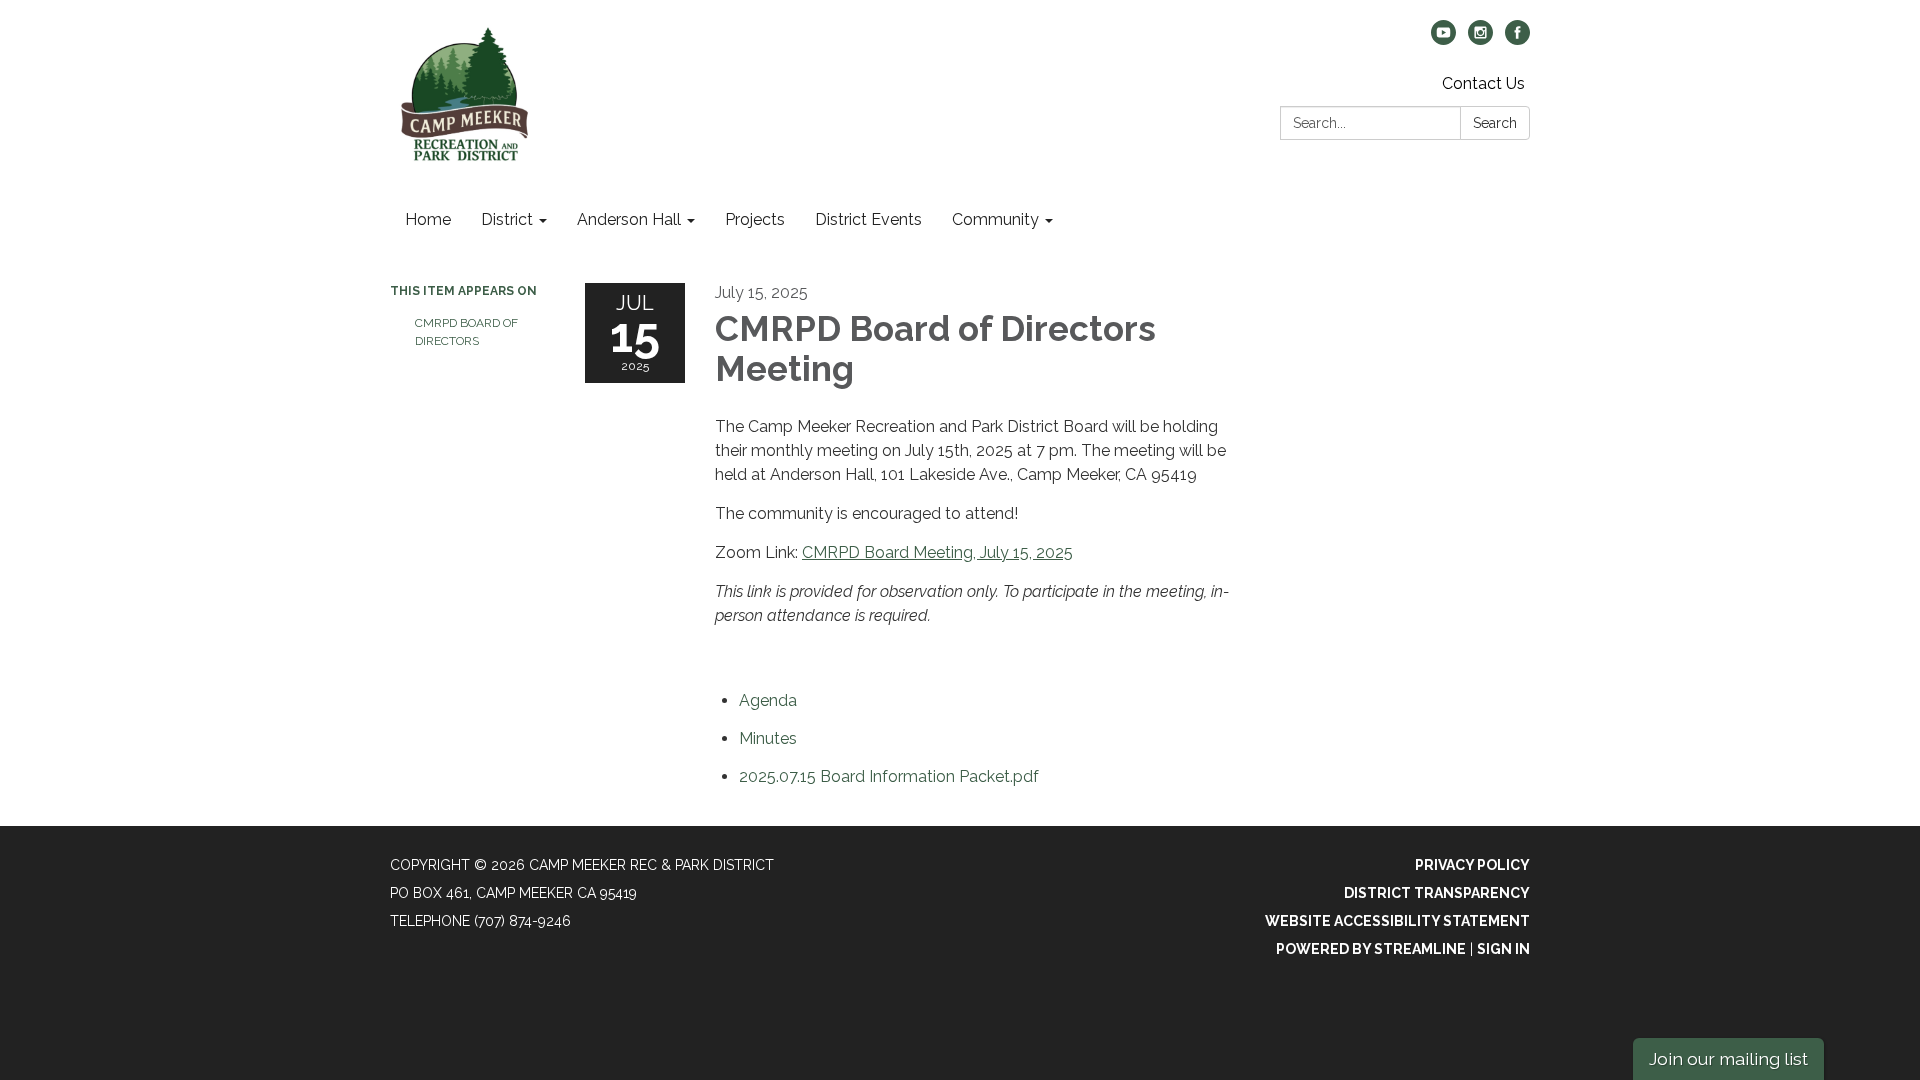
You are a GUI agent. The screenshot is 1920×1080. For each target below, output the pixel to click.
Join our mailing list (1728, 1058)
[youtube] (1443, 39)
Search (1495, 123)
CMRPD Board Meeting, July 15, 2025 (937, 552)
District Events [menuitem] (868, 219)
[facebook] (1517, 39)
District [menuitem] (507, 219)
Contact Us (1483, 83)
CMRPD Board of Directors (466, 332)
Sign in (1503, 949)
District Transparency (1437, 893)
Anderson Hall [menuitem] (629, 219)
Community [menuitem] (995, 219)
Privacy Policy (1472, 865)
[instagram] (1480, 39)
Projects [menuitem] (755, 219)
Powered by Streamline (1371, 949)
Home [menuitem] (428, 219)
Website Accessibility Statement (1397, 921)
